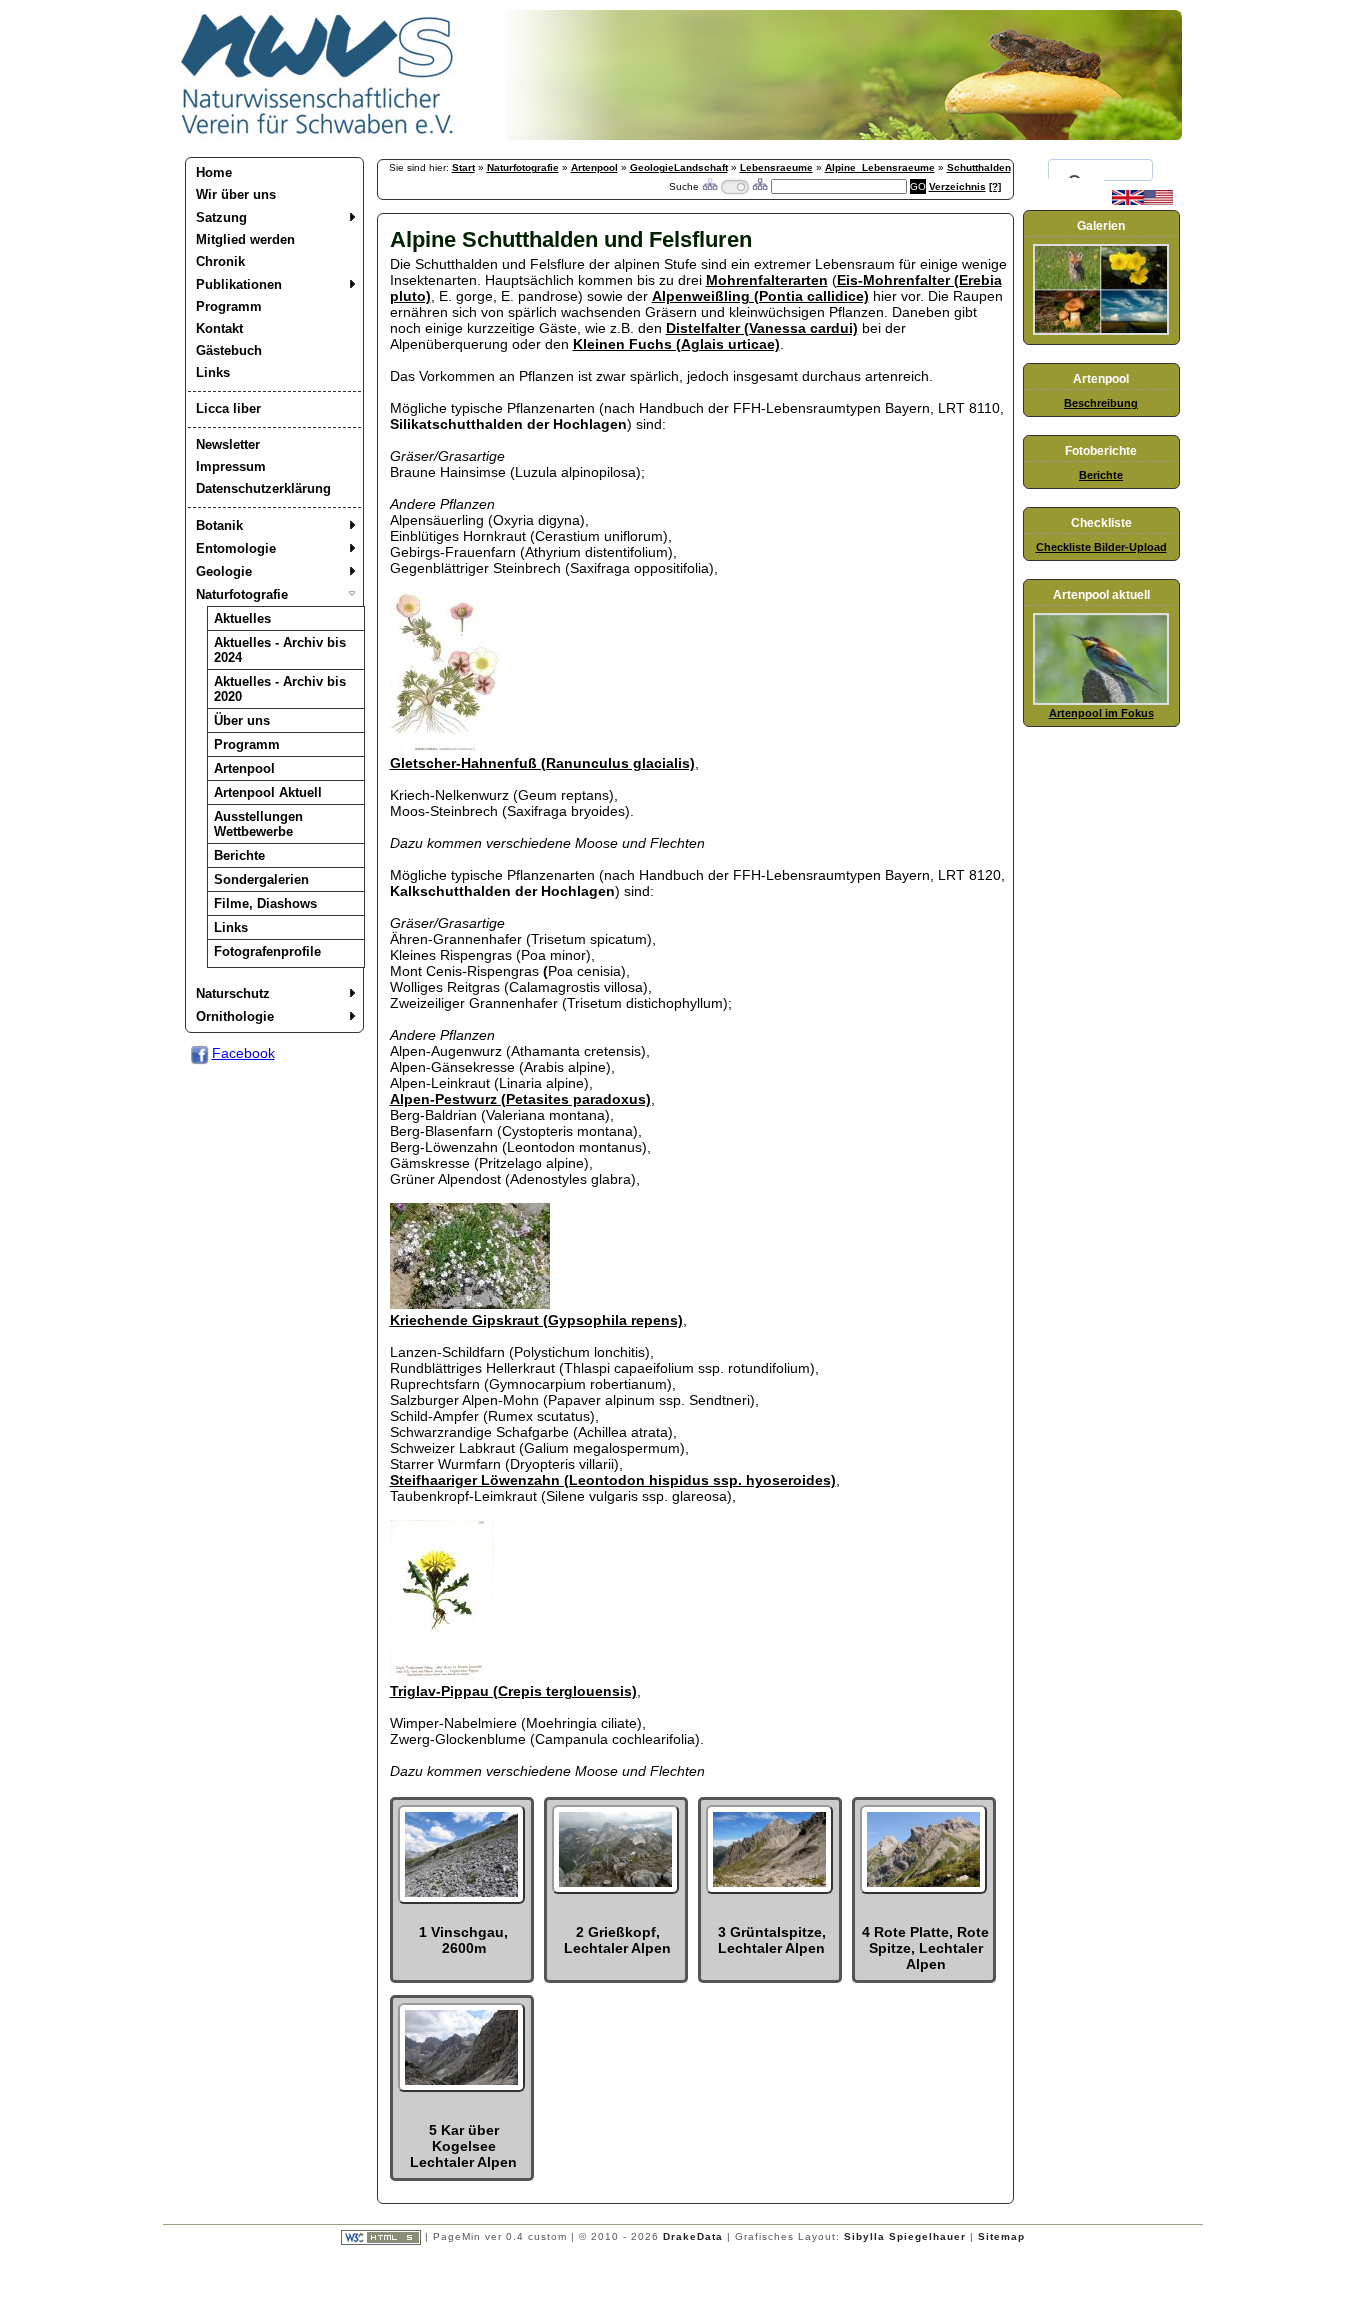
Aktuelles (242, 618)
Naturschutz (233, 993)
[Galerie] (1101, 331)
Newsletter (228, 444)
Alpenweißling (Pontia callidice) (760, 296)
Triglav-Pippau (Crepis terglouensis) (513, 1691)
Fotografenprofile (267, 951)
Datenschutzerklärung (263, 488)
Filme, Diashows (265, 903)
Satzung (221, 217)
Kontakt (219, 328)
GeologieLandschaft (679, 167)
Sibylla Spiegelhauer (905, 2236)
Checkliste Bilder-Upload (1101, 547)
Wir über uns (236, 194)
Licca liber (228, 408)
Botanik (219, 525)
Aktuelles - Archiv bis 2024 (280, 650)
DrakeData (693, 2236)
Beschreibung (1101, 403)
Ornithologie (235, 1016)
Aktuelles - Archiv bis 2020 (280, 689)
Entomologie (236, 548)
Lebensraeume (776, 167)
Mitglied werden (245, 239)
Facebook (243, 1053)
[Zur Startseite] (318, 135)
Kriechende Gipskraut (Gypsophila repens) (536, 1320)
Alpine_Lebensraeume (880, 167)
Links (213, 372)
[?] (995, 186)
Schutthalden (979, 167)
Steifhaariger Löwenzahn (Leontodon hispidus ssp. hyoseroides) (613, 1480)
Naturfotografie (242, 594)
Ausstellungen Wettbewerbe (258, 824)
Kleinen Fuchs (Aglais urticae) (676, 344)
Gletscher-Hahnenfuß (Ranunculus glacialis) (542, 763)
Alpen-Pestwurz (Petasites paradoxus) (520, 1099)
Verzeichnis (957, 186)
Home (214, 172)
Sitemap (1001, 2236)
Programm (229, 306)
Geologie (224, 571)
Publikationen (239, 284)
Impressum (231, 466)
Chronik (220, 261)
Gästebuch (229, 350)
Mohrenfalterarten (767, 280)
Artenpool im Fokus (1101, 713)
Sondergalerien (261, 879)
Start (463, 167)
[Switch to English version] (1142, 201)
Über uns (242, 720)
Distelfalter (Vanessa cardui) (762, 328)
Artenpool (244, 768)
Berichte (239, 855)
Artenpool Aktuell (268, 792)
